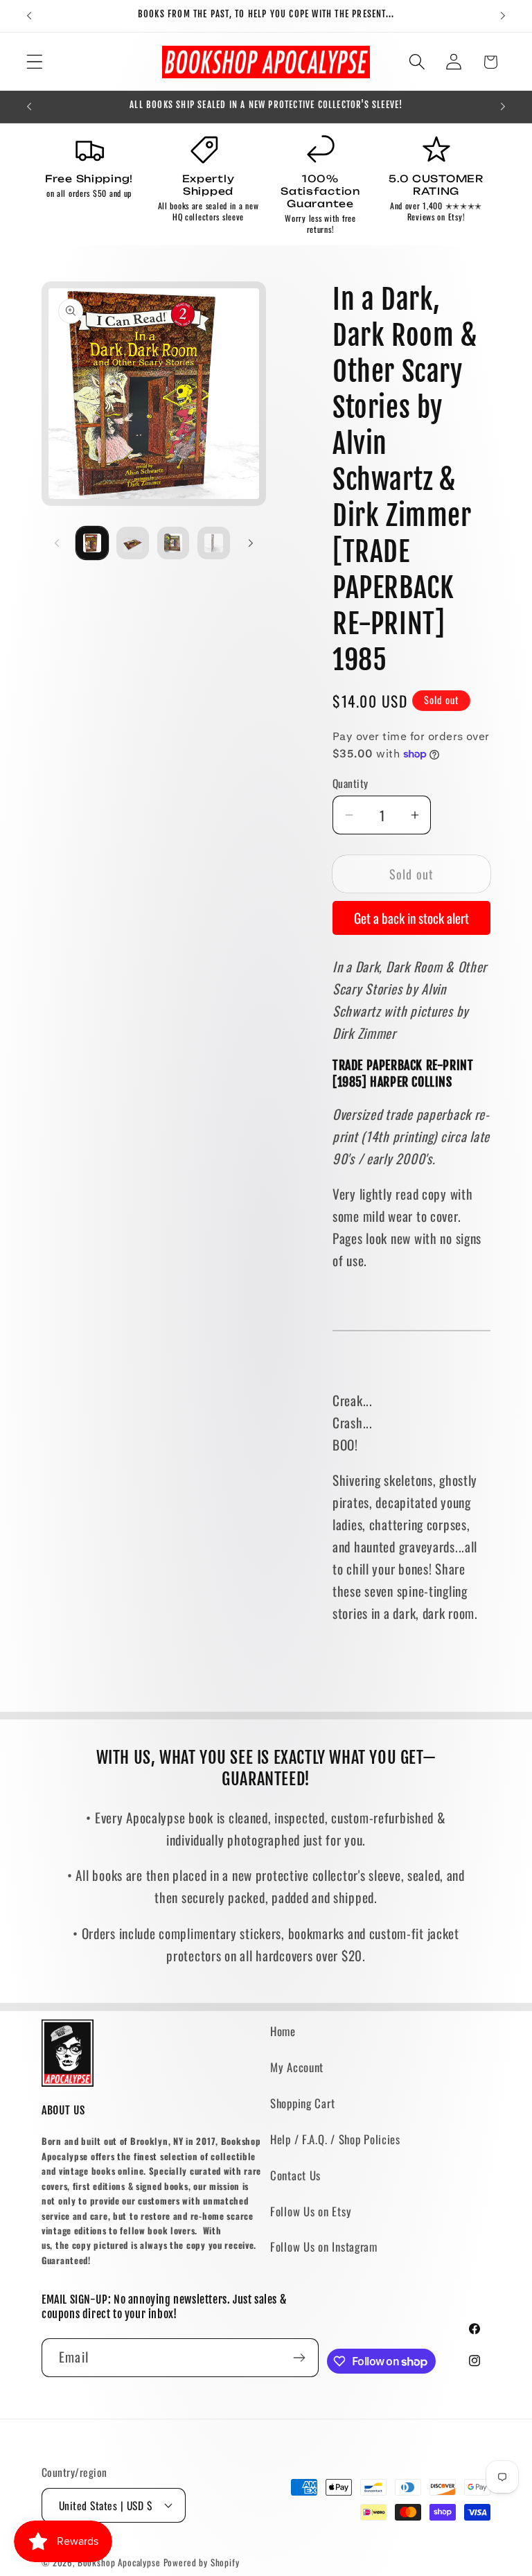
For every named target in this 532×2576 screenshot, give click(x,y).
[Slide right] (251, 543)
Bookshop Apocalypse (119, 2562)
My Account (297, 2067)
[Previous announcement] (29, 16)
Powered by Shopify (202, 2562)
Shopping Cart (302, 2103)
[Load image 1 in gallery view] (92, 543)
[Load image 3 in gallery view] (173, 543)
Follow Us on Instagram (324, 2246)
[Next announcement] (503, 16)
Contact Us (295, 2175)
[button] (35, 62)
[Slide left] (57, 543)
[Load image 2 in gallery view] (132, 543)
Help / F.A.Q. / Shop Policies (335, 2139)
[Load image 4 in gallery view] (213, 543)
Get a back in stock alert (411, 918)
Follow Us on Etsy (311, 2211)
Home (283, 2031)
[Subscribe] (300, 2358)
